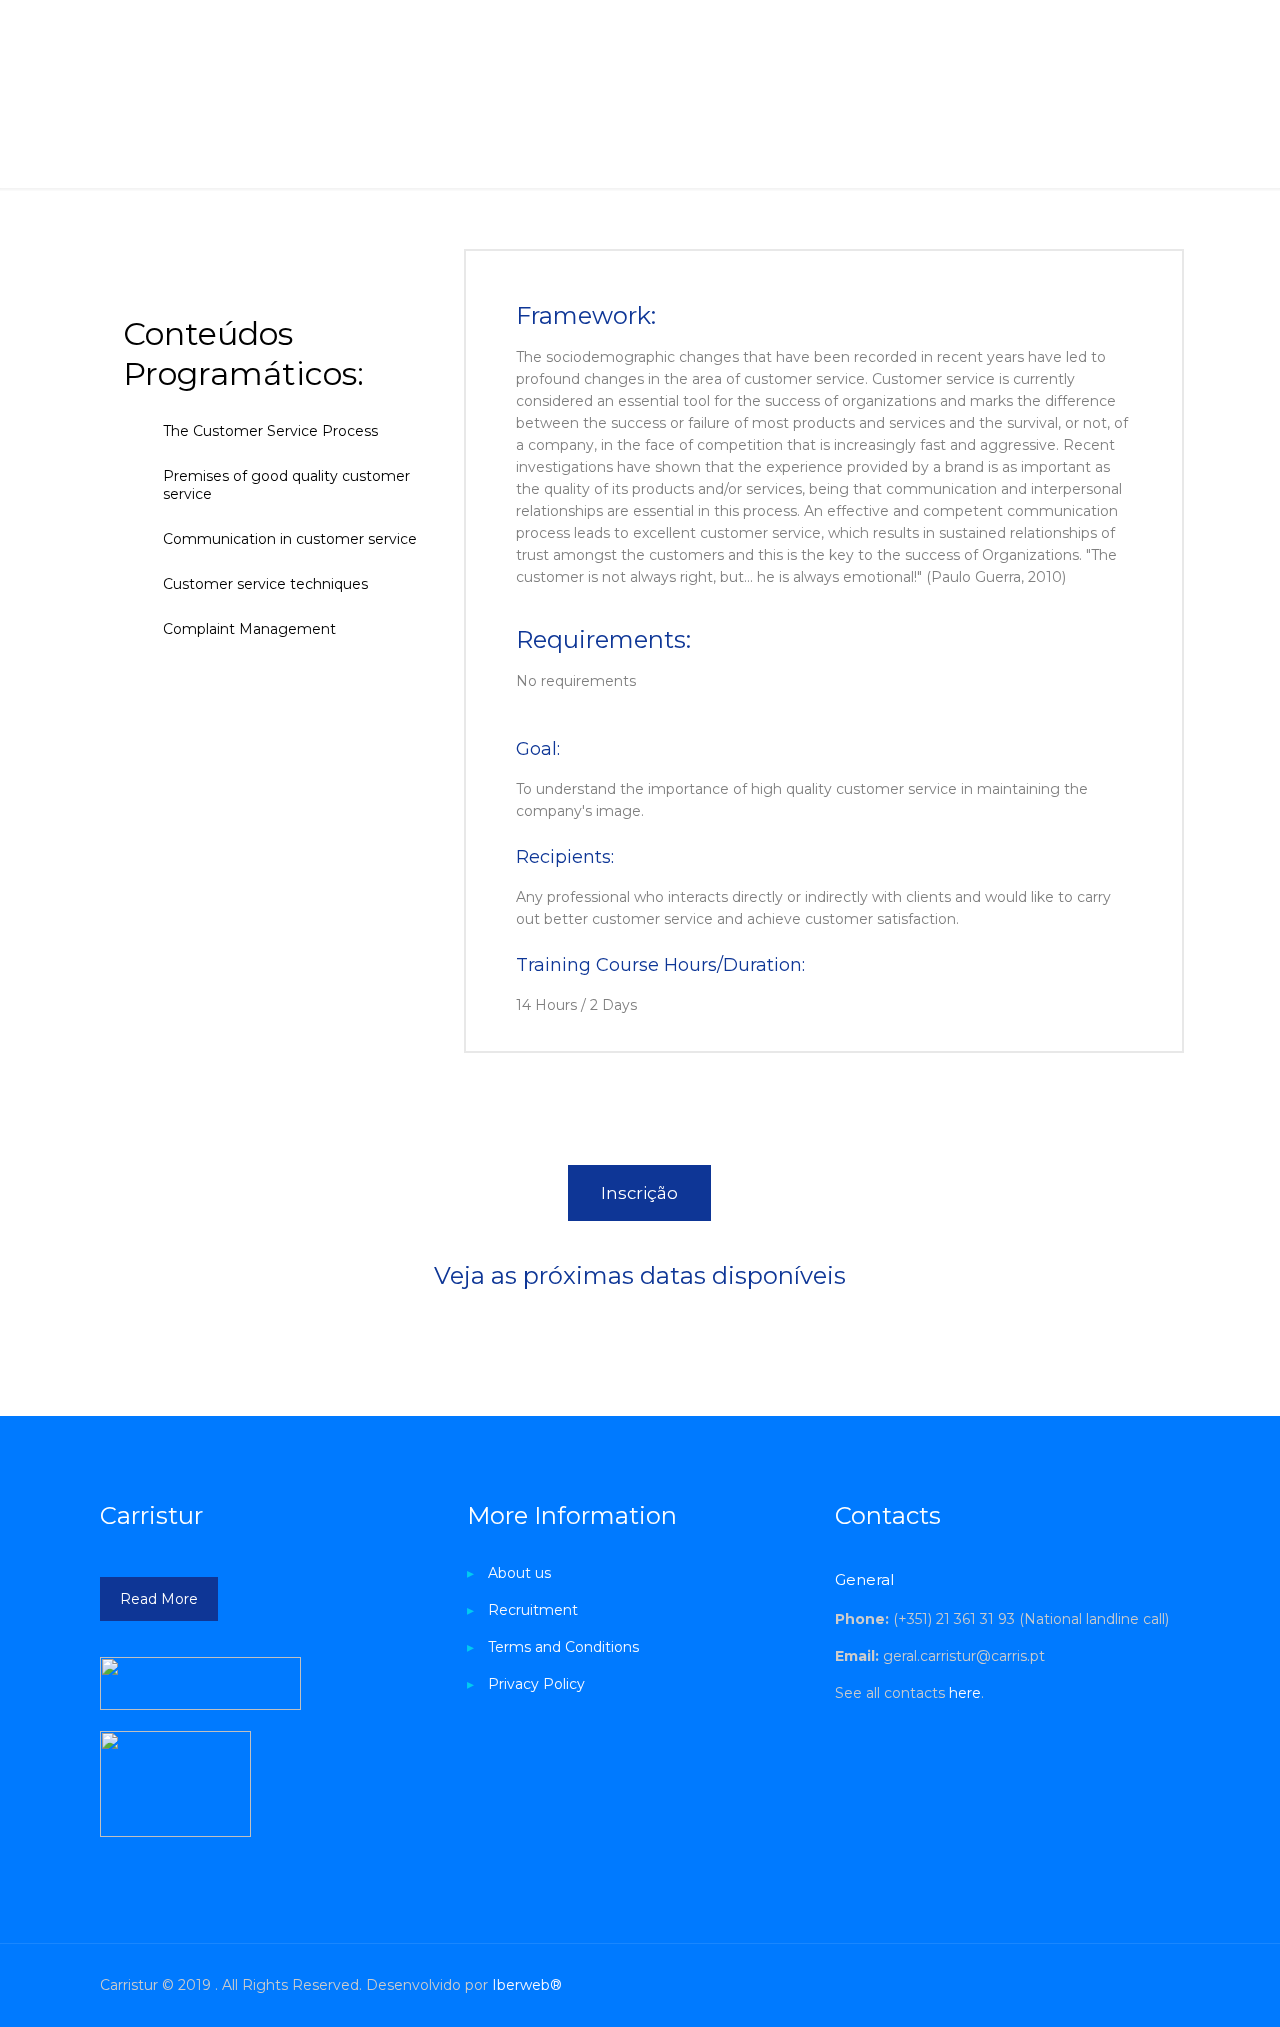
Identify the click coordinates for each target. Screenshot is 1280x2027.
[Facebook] (999, 1984)
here (965, 1693)
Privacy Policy (536, 1684)
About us (519, 1573)
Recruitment (533, 1610)
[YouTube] (1026, 1984)
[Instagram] (1080, 1984)
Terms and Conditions (563, 1647)
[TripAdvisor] (1107, 1984)
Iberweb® (527, 1985)
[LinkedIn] (1053, 1984)
